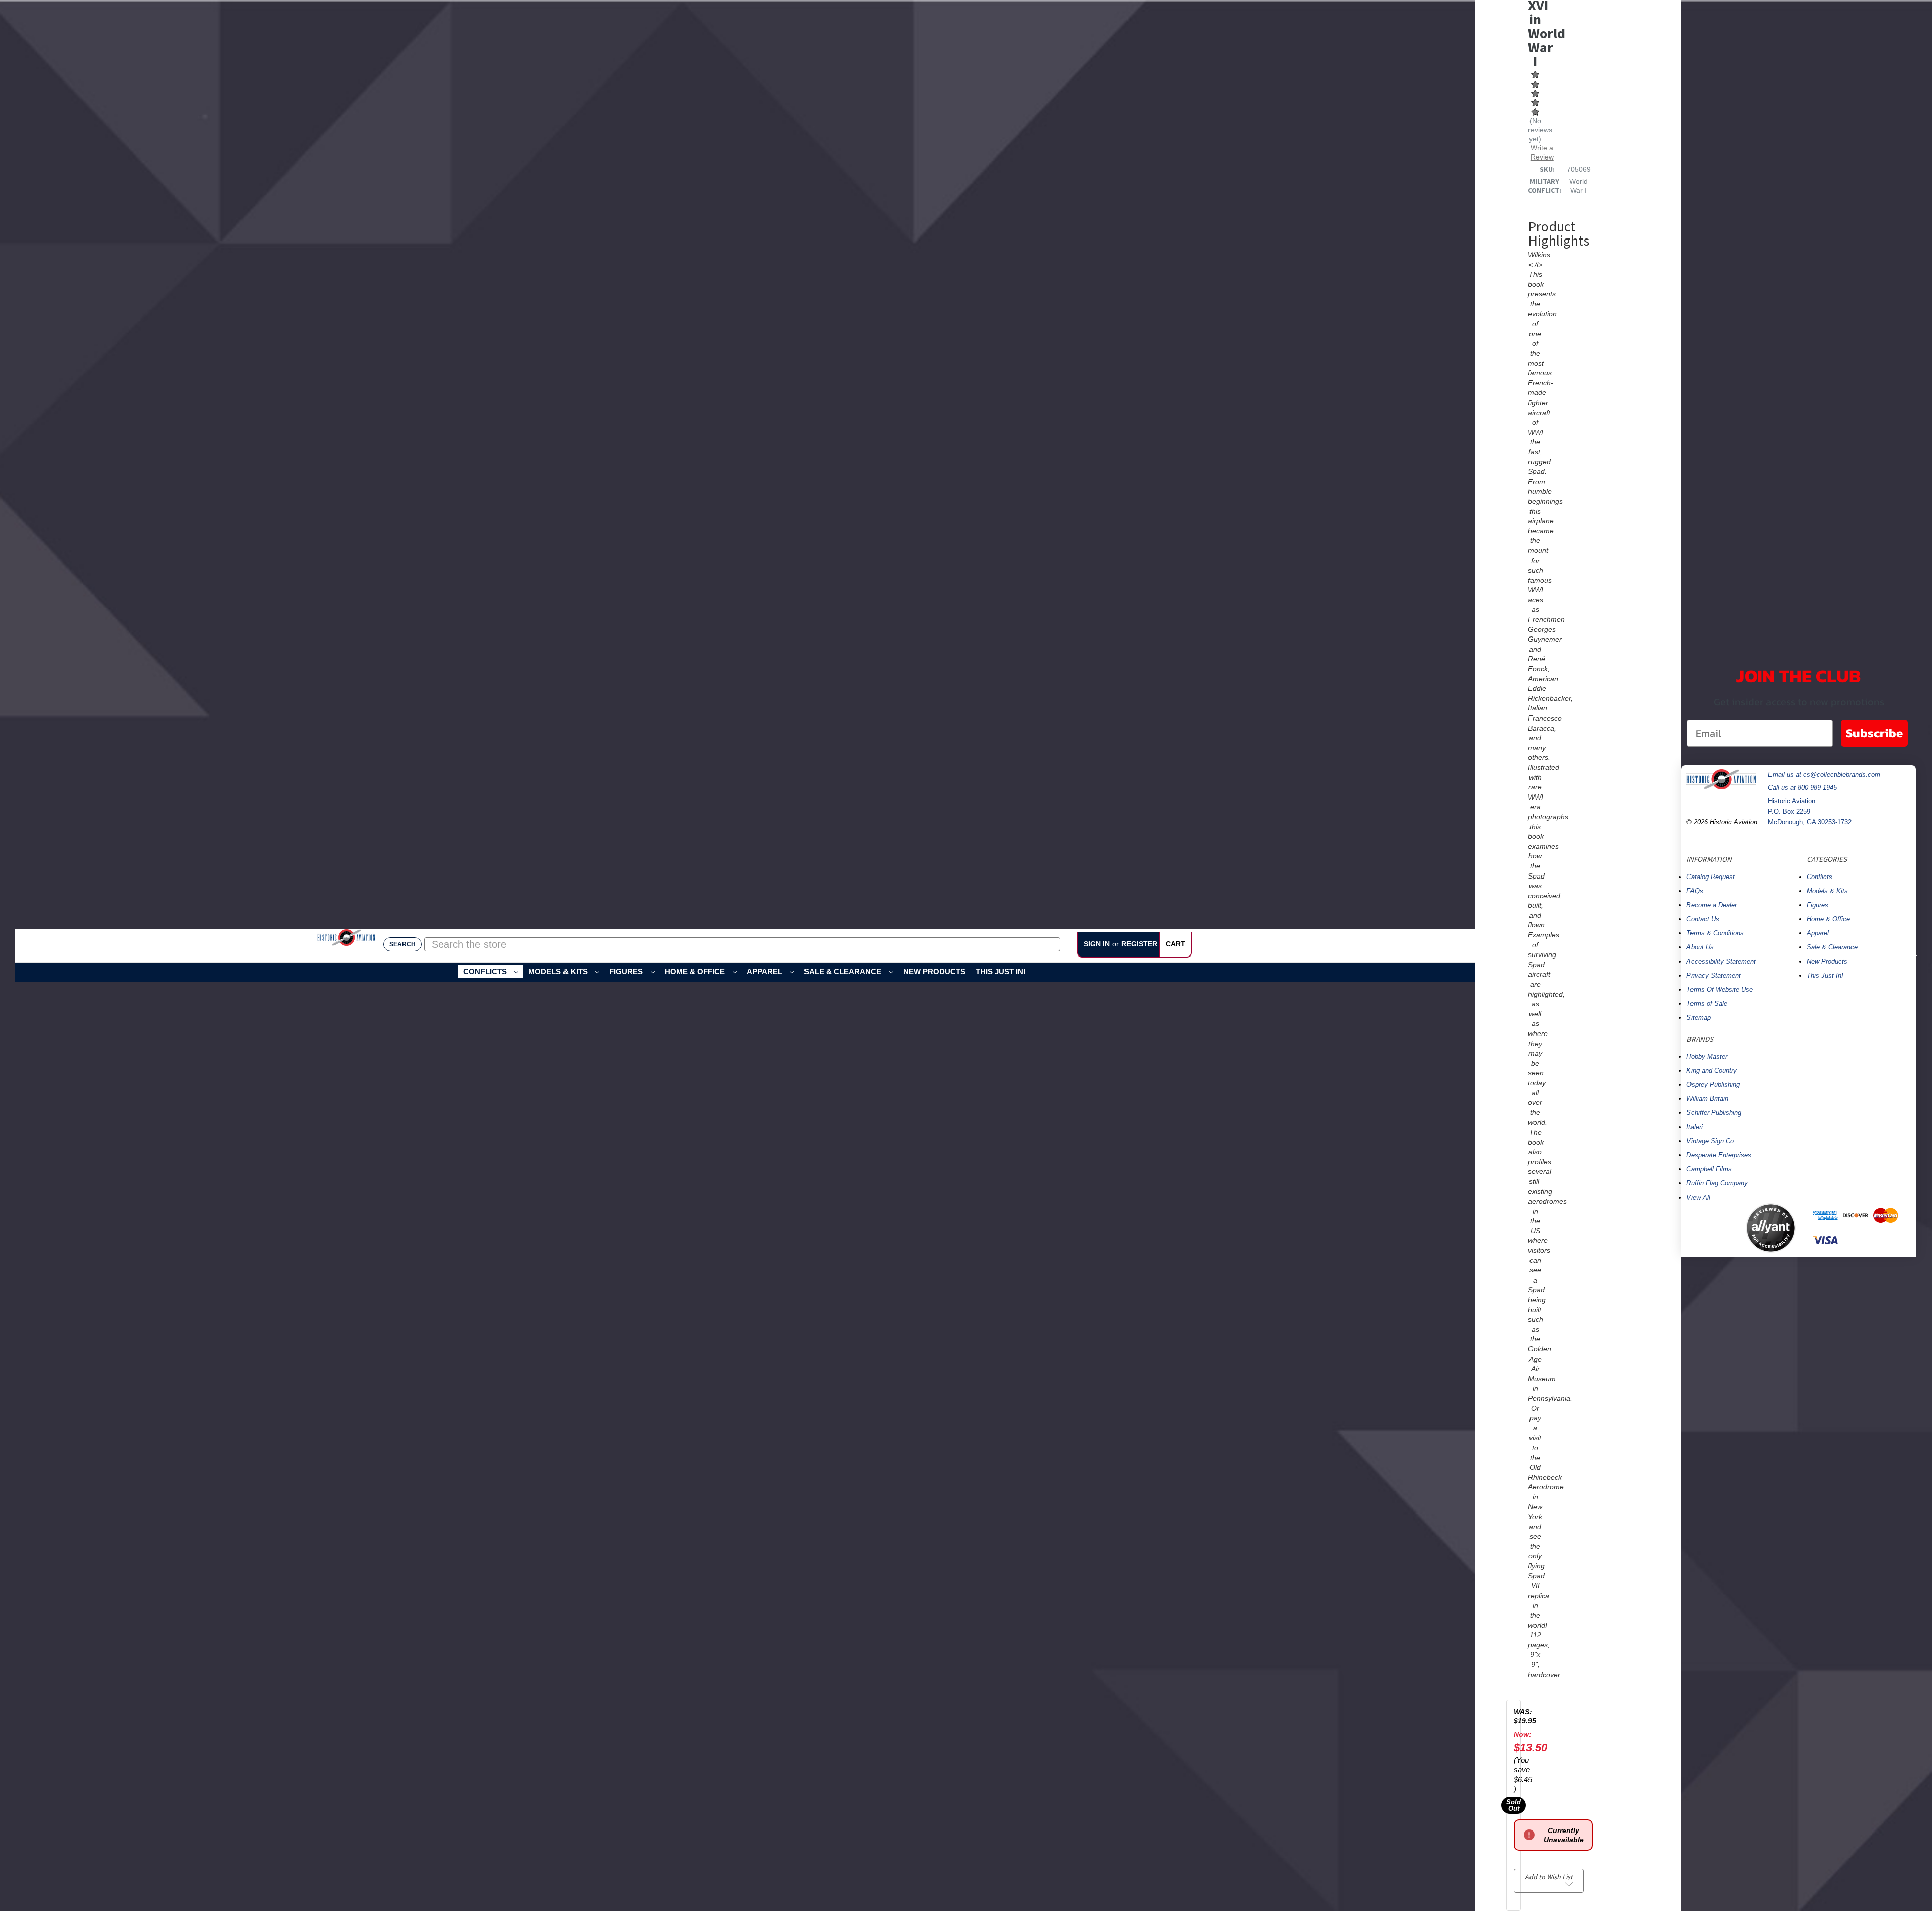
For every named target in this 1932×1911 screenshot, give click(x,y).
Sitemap (1699, 1018)
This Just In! (1001, 971)
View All (1698, 1197)
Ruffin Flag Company (1717, 1183)
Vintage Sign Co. (1711, 1141)
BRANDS (1700, 1039)
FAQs (1695, 891)
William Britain (1707, 1099)
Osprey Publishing (1713, 1085)
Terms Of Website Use (1720, 989)
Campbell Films (1709, 1169)
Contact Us (1703, 919)
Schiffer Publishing (1714, 1113)
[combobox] (742, 944)
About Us (1700, 947)
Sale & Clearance (844, 971)
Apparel (766, 971)
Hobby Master (1707, 1056)
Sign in (1097, 943)
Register (1139, 943)
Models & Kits (559, 971)
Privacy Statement (1714, 975)
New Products (934, 971)
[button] (1712, 1228)
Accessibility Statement (1721, 961)
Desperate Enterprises (1719, 1155)
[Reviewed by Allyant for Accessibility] (1771, 1228)
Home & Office (696, 971)
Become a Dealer (1712, 905)
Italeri (1695, 1127)
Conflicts (486, 971)
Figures (627, 971)
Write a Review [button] (1542, 152)
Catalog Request (1711, 877)
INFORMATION (1709, 859)
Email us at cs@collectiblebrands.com (1824, 775)
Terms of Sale (1707, 1004)
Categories (1827, 859)
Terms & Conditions (1715, 933)
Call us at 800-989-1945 (1802, 788)
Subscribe (1874, 733)
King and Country (1712, 1070)
